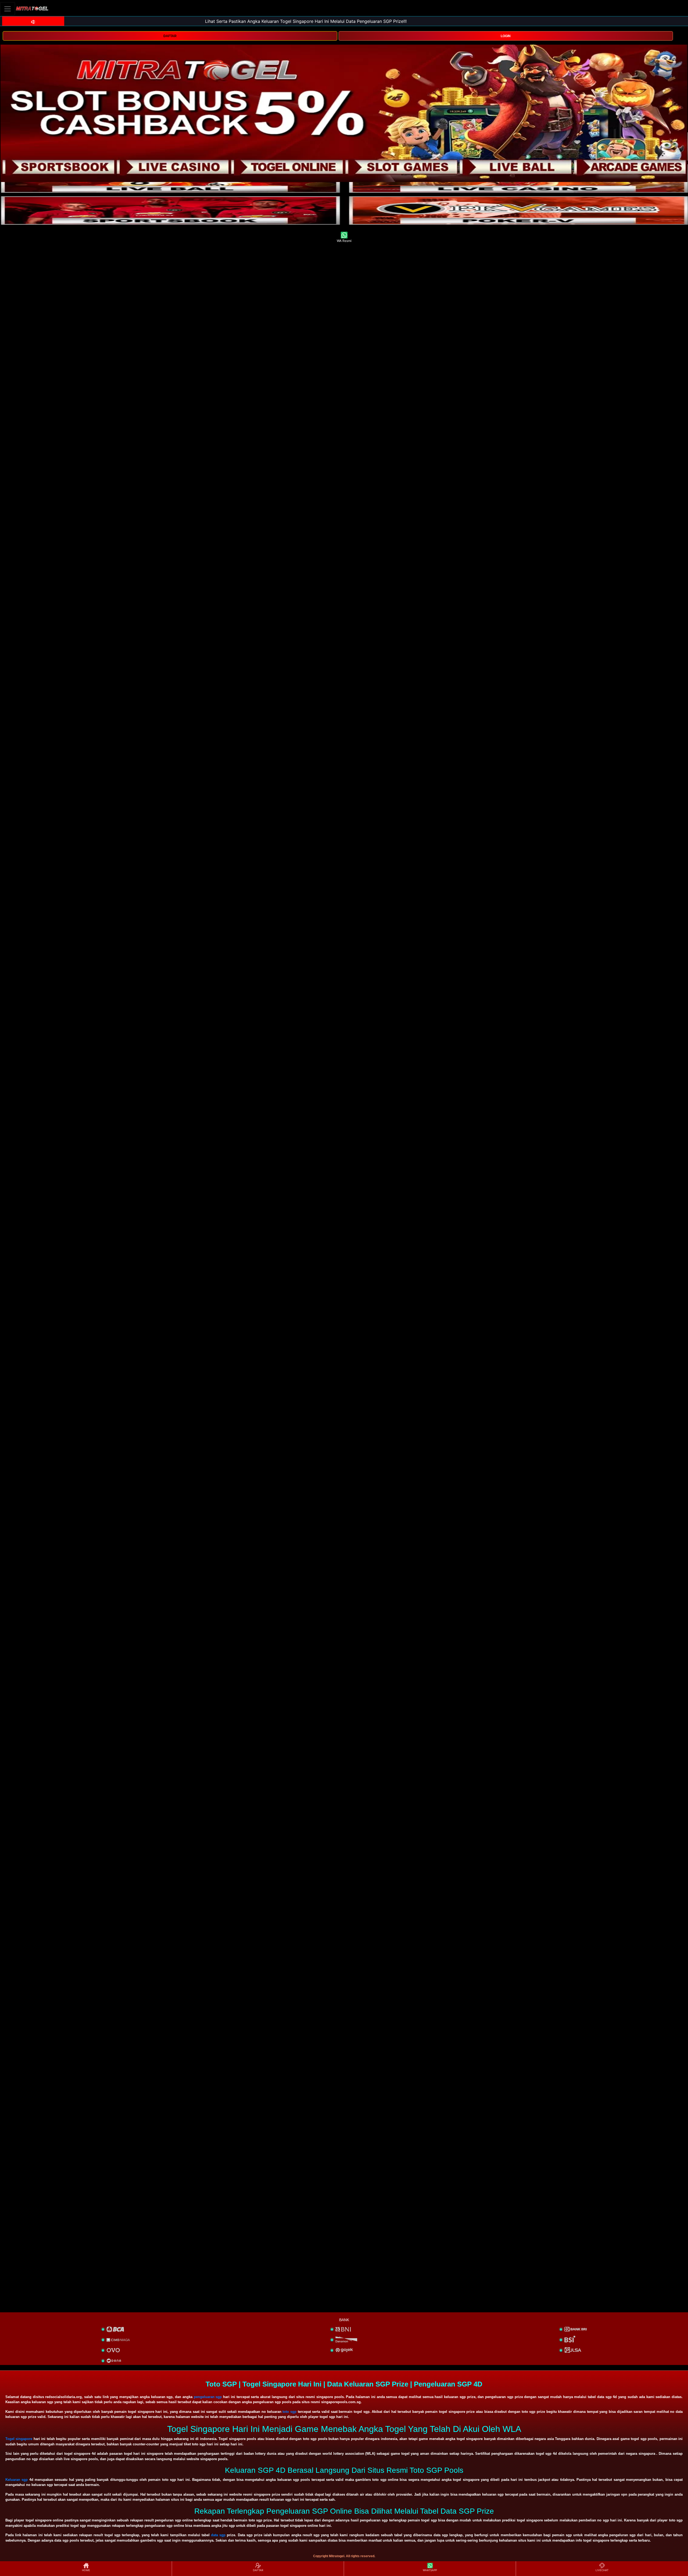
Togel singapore (19, 2439)
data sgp (218, 2535)
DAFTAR (170, 36)
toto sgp (289, 2412)
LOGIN (506, 36)
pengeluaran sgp (208, 2397)
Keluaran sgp (17, 2480)
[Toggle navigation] (8, 9)
